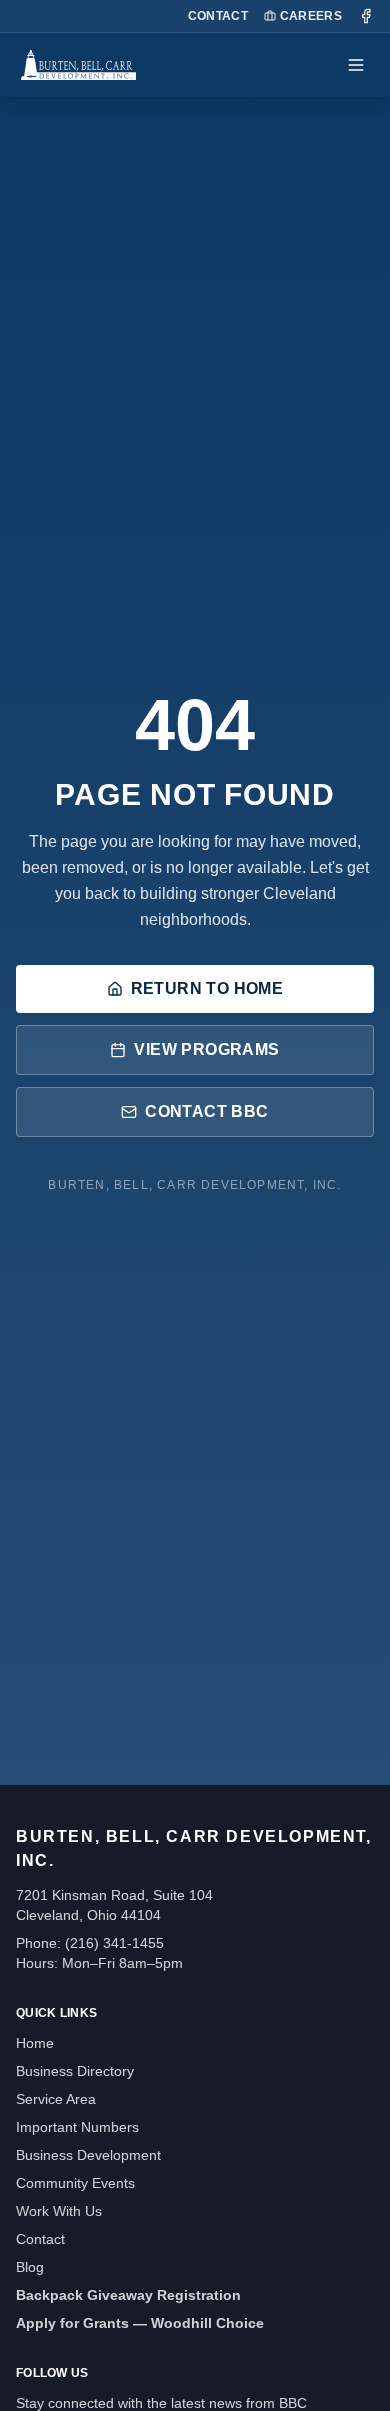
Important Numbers (77, 2127)
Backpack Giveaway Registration (128, 2295)
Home (35, 2043)
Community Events (75, 2183)
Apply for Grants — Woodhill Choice (140, 2323)
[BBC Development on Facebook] (366, 16)
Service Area (56, 2099)
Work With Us (59, 2211)
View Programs (206, 1049)
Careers (311, 16)
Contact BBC (206, 1111)
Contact (218, 16)
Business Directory (75, 2071)
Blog (30, 2267)
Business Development (88, 2155)
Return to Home (207, 988)
